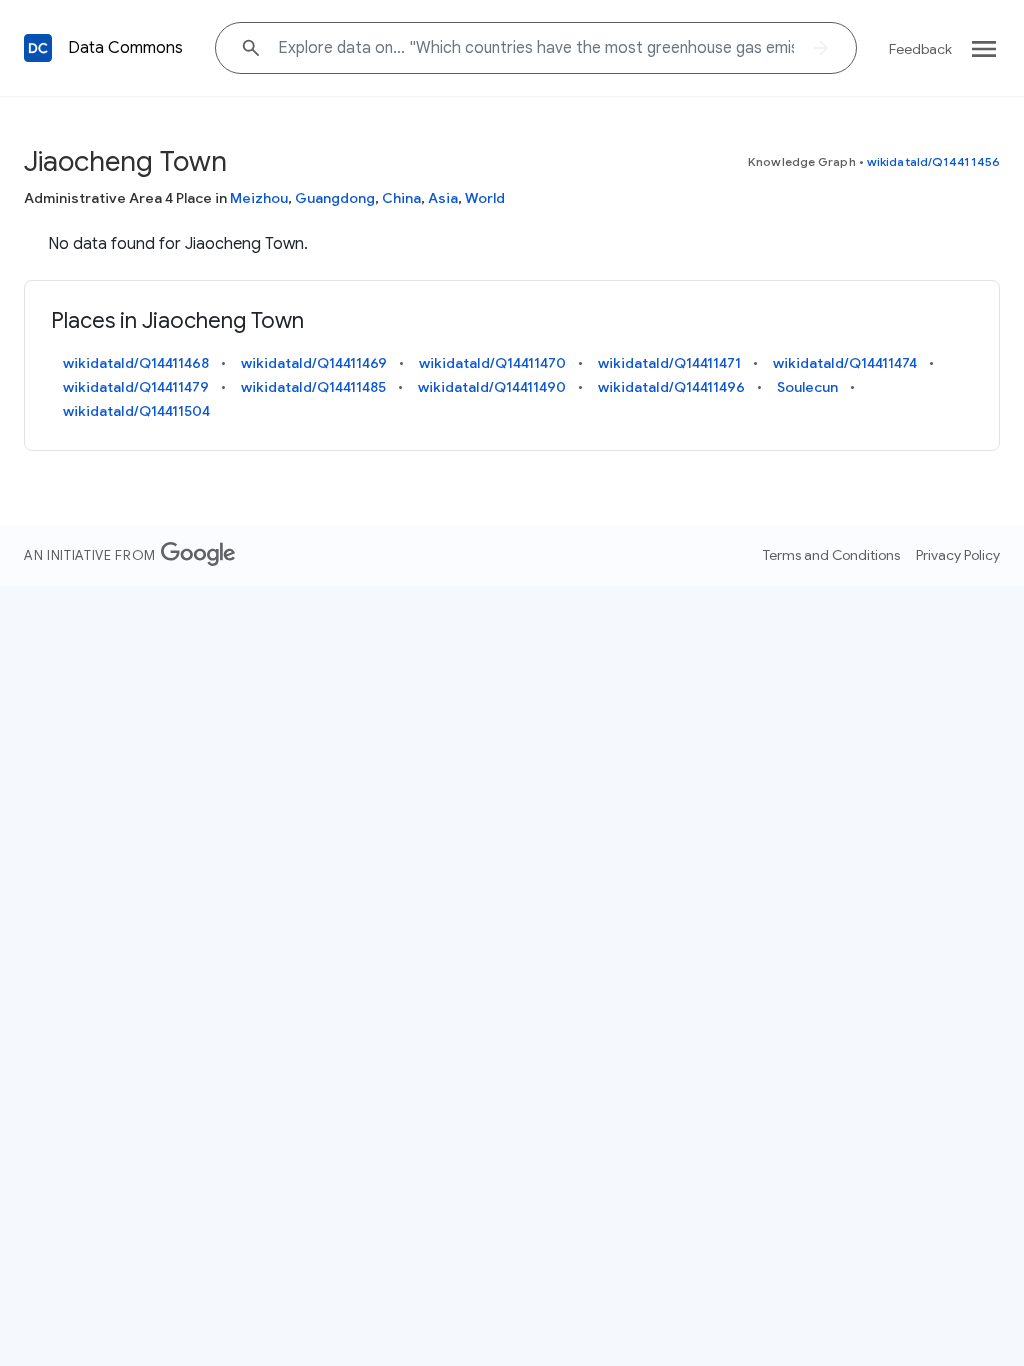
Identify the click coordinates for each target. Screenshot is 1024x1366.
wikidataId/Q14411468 (136, 363)
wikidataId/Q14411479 (136, 387)
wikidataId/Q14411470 (492, 363)
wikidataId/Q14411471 (669, 363)
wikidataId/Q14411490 (492, 387)
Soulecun (807, 387)
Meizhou (259, 198)
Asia (443, 198)
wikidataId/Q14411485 (313, 387)
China (401, 198)
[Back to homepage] (38, 48)
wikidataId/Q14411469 (314, 363)
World (485, 198)
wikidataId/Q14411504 (136, 411)
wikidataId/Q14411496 (671, 387)
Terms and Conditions (831, 555)
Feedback (920, 49)
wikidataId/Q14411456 (933, 161)
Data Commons (125, 48)
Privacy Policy (958, 555)
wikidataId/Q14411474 (845, 363)
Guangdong (335, 198)
